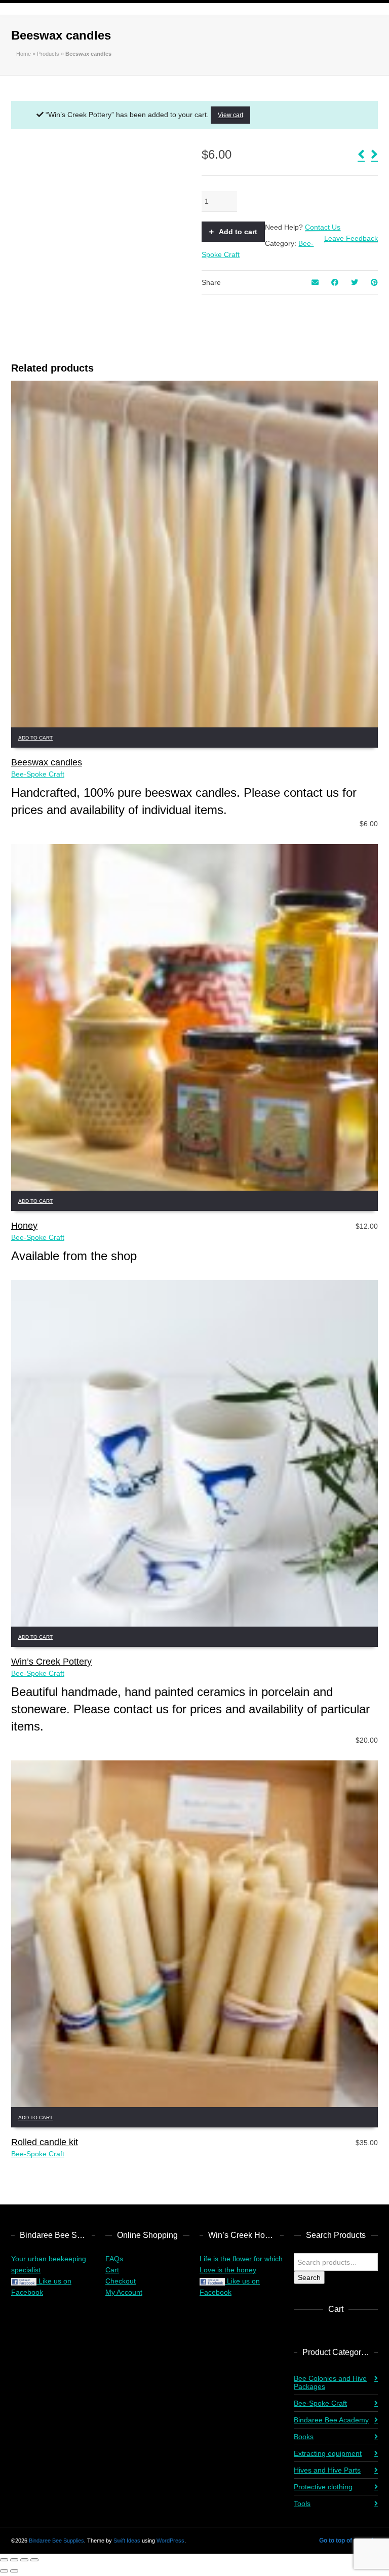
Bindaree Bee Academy (331, 2420)
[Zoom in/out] (4, 2560)
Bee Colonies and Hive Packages (330, 2382)
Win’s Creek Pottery (51, 1662)
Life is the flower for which (241, 2259)
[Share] (24, 2560)
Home (24, 54)
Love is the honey (228, 2270)
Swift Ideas (127, 2541)
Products (48, 54)
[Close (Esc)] (34, 2560)
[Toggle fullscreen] (14, 2560)
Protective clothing (323, 2487)
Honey (24, 1226)
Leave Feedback (351, 238)
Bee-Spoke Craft (38, 774)
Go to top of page (343, 2541)
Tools (302, 2504)
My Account (124, 2292)
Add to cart (238, 232)
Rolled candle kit (45, 2142)
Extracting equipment (328, 2453)
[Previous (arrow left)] (4, 2571)
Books (304, 2437)
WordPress (170, 2541)
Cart (112, 2270)
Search (309, 2277)
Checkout (121, 2281)
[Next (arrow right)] (14, 2571)
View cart (230, 115)
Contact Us (323, 227)
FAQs (114, 2259)
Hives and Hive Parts (327, 2470)
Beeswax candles (47, 762)
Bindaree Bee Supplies (56, 2541)
